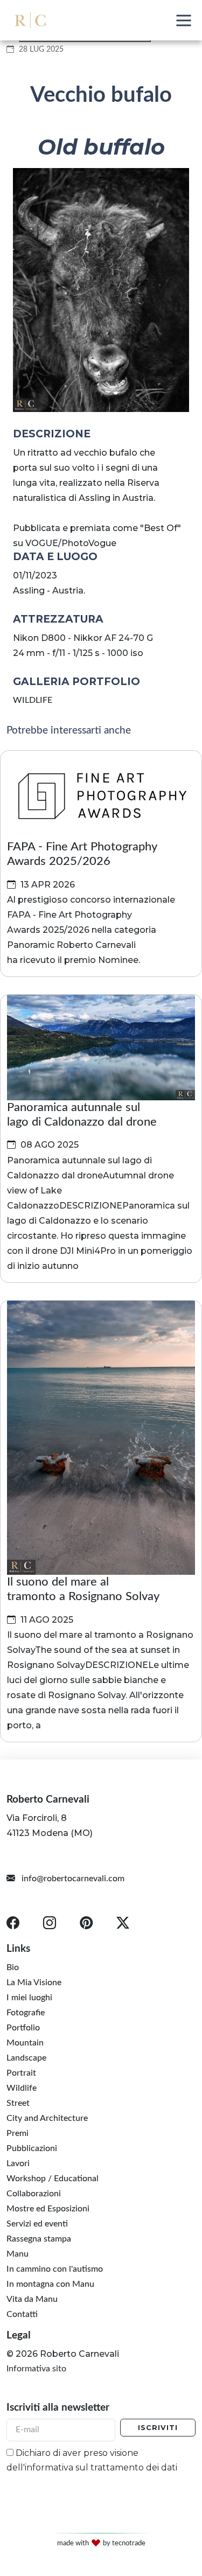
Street (18, 2103)
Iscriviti (158, 2428)
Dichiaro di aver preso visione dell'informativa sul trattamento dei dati (92, 2460)
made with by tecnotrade (101, 2543)
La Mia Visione (34, 1982)
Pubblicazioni (32, 2148)
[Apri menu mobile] (184, 20)
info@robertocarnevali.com (72, 1879)
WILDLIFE (33, 700)
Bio (13, 1967)
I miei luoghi (29, 1997)
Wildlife (22, 2088)
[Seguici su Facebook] (19, 1925)
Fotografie (26, 2012)
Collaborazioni (34, 2193)
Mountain (25, 2042)
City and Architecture (47, 2118)
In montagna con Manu (50, 2284)
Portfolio (23, 2027)
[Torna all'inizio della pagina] (178, 2477)
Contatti (22, 2314)
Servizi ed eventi (37, 2223)
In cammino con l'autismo (55, 2268)
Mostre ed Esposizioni (48, 2208)
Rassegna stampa (39, 2238)
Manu (18, 2253)
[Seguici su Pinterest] (88, 1925)
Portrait (21, 2072)
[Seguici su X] (125, 1925)
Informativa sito (36, 2369)
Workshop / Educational (53, 2178)
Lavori (18, 2163)
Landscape (26, 2057)
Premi (18, 2133)
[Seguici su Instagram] (52, 1925)
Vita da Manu (32, 2299)
